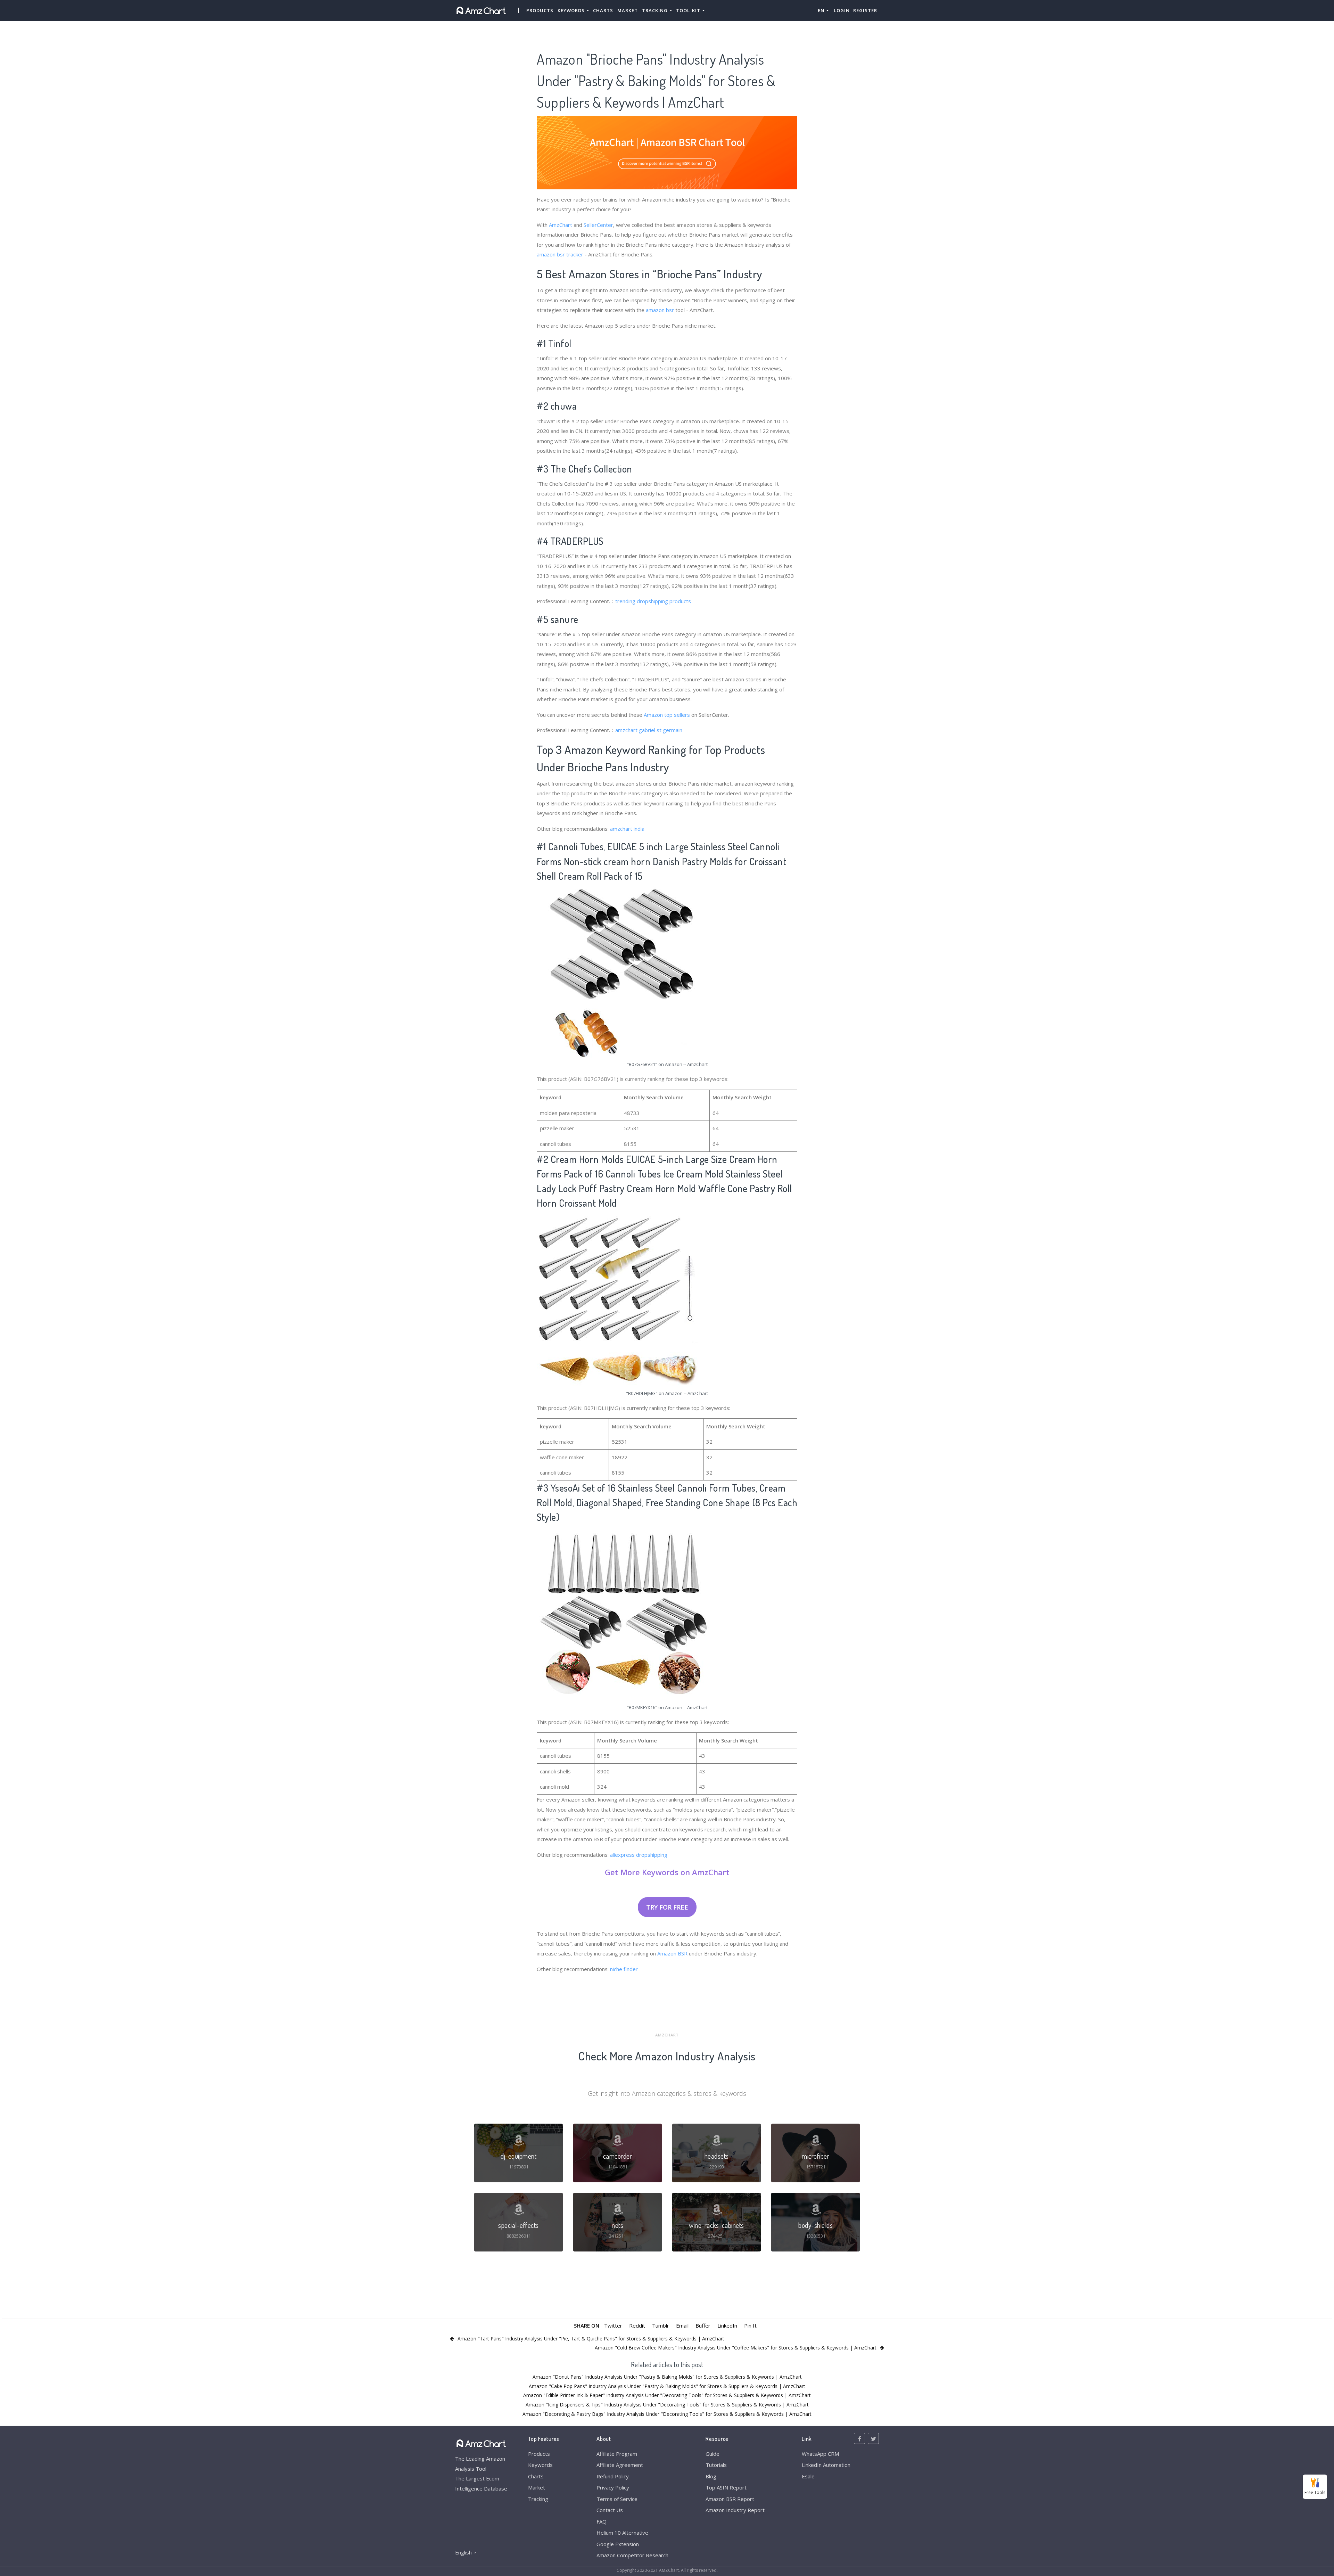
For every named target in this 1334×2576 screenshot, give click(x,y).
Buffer (703, 2325)
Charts (603, 10)
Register (865, 10)
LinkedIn (727, 2325)
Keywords (540, 2465)
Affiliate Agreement (620, 2465)
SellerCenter (598, 225)
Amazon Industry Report (735, 2510)
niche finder (624, 1969)
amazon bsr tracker (560, 254)
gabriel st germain (661, 730)
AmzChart (561, 225)
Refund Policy (613, 2476)
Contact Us (610, 2510)
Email (682, 2325)
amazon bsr (660, 310)
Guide (713, 2454)
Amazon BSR (672, 1953)
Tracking (538, 2499)
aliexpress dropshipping (639, 1855)
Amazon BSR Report (730, 2499)
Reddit (637, 2325)
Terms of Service (617, 2499)
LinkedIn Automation (826, 2465)
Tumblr (661, 2325)
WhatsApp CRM (820, 2454)
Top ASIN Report (726, 2487)
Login (842, 10)
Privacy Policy (613, 2487)
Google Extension (618, 2544)
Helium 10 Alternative (622, 2533)
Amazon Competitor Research (632, 2555)
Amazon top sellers (667, 715)
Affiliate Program (617, 2454)
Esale (808, 2476)
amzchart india (627, 829)
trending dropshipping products (653, 601)
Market (628, 10)
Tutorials (716, 2465)
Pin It (750, 2325)
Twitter (613, 2325)
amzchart (626, 730)
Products (540, 10)
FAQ (602, 2521)
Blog (711, 2476)
